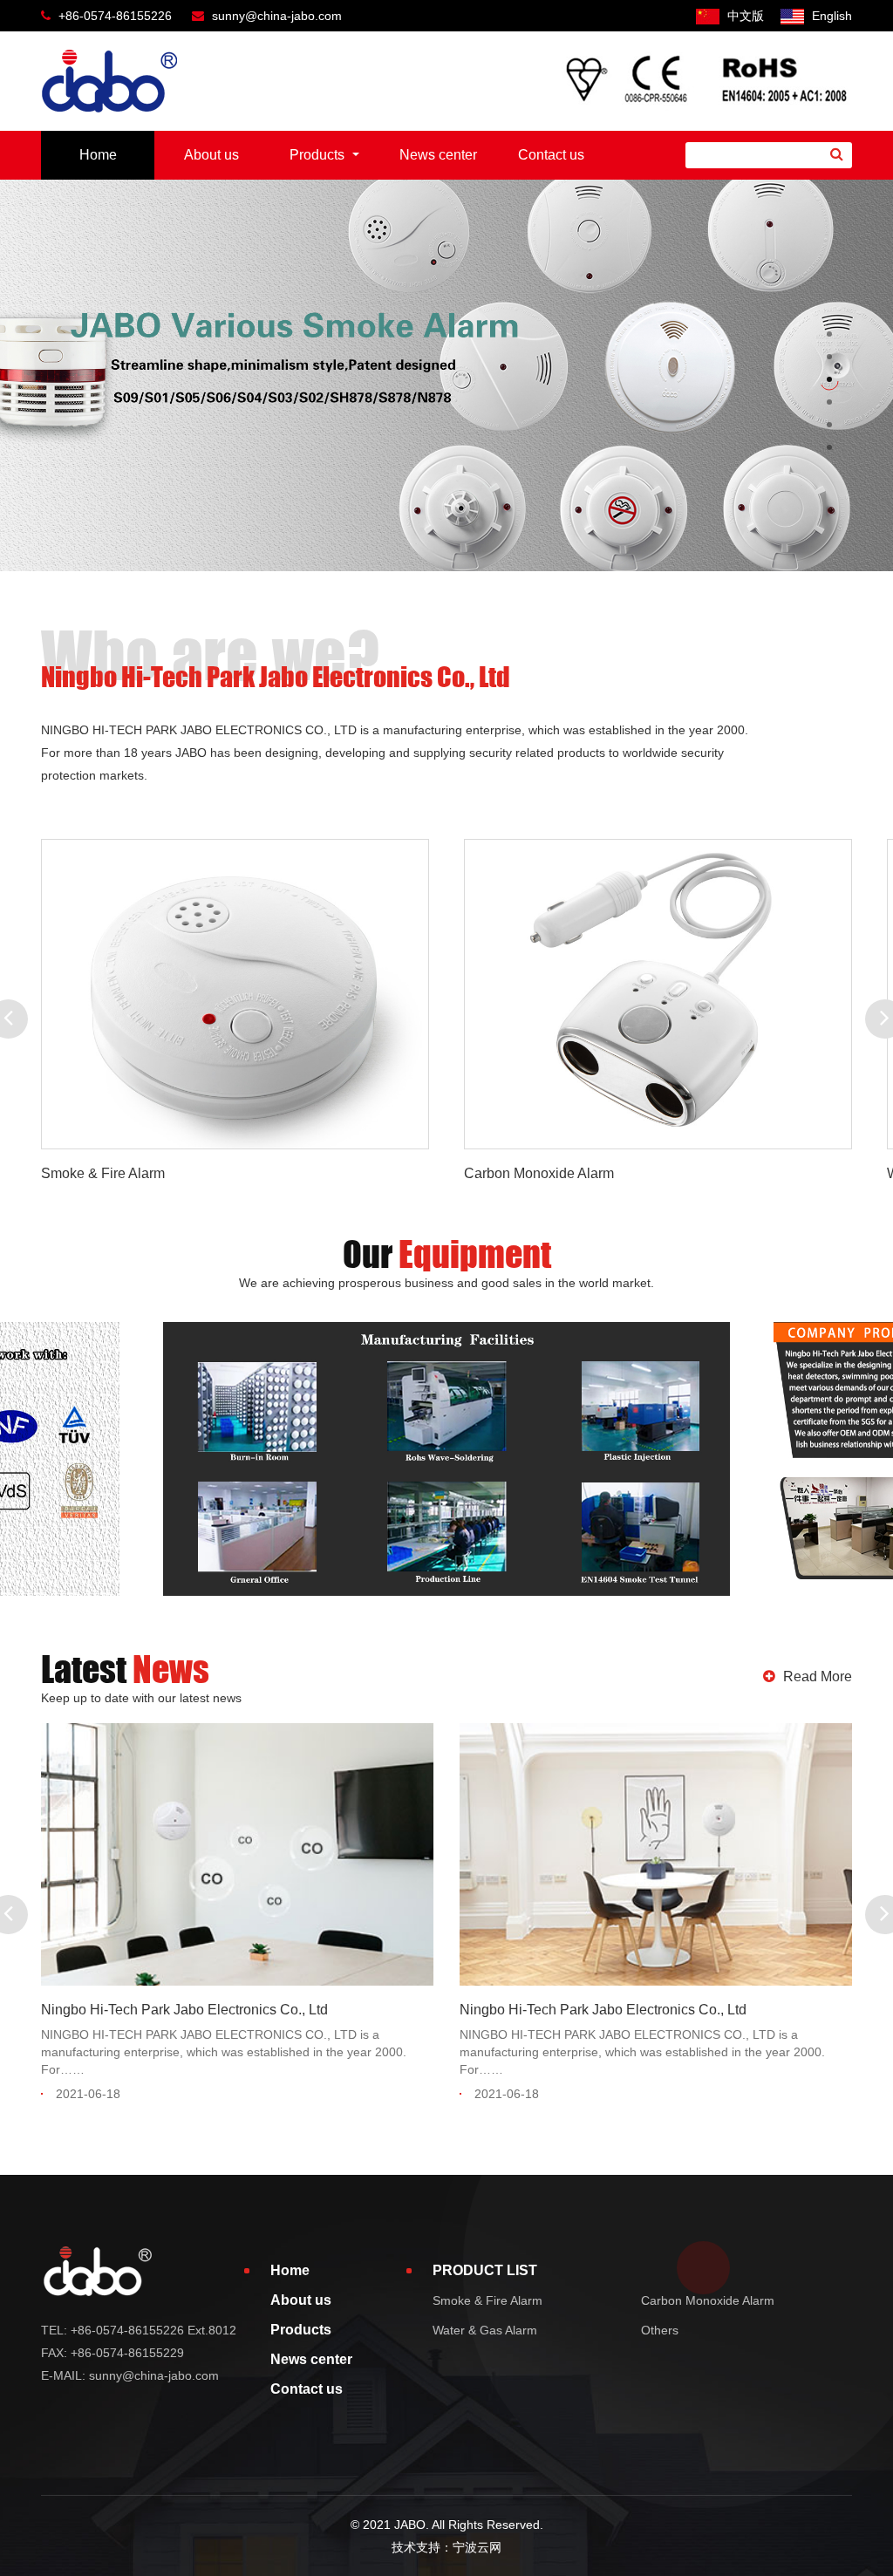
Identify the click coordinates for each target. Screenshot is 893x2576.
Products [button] (319, 155)
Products (301, 2330)
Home (98, 155)
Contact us (551, 155)
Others (660, 2330)
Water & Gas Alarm (485, 2330)
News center (438, 155)
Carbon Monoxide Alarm (708, 2300)
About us (211, 155)
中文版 (744, 16)
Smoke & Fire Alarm (487, 2300)
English (830, 16)
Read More (816, 1676)
